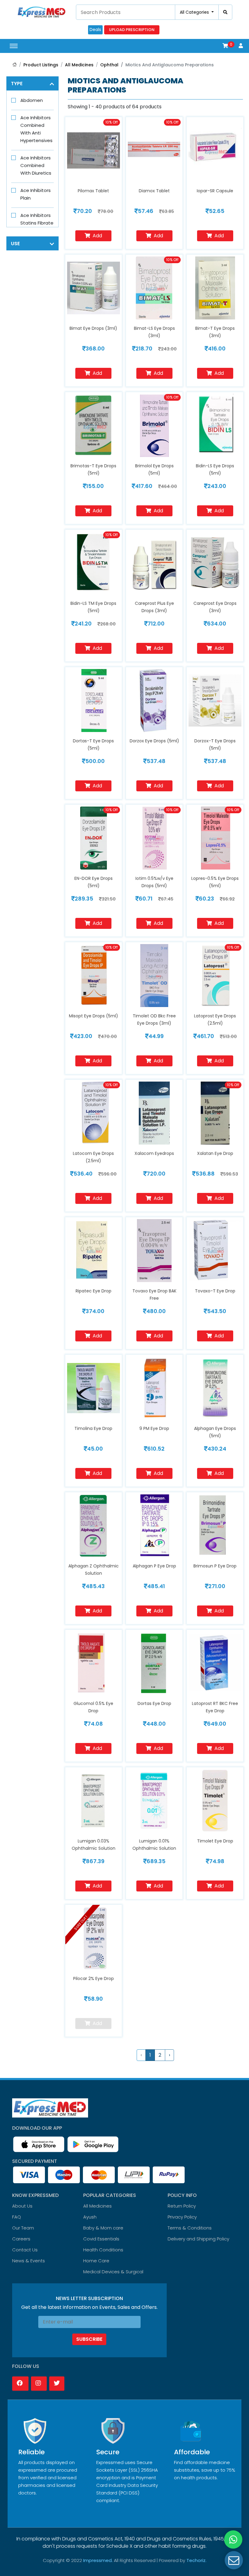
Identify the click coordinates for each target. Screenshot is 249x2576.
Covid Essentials (101, 2239)
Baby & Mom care (103, 2228)
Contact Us (25, 2250)
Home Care (96, 2261)
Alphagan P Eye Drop (154, 1566)
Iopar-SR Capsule (215, 191)
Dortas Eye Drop (154, 1703)
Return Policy (182, 2206)
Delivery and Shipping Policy (198, 2239)
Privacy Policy (182, 2217)
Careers (21, 2239)
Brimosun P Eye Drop (215, 1566)
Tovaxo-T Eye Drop (215, 1291)
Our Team (23, 2228)
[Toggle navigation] (14, 46)
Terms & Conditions (190, 2228)
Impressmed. (98, 2560)
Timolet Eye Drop (215, 1841)
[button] (225, 46)
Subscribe (89, 2339)
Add (97, 236)
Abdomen (32, 100)
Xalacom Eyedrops (154, 1153)
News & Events (29, 2261)
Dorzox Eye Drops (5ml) (154, 741)
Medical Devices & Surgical (113, 2272)
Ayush (90, 2217)
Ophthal (109, 65)
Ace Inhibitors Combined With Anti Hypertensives (36, 129)
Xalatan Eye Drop (215, 1153)
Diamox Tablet (154, 191)
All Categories (195, 12)
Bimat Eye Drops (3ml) (93, 328)
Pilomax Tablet (93, 191)
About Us (22, 2206)
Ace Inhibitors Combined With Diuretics (36, 165)
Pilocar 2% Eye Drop (94, 1978)
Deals (95, 30)
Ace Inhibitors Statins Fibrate (37, 219)
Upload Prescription (132, 30)
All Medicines (79, 65)
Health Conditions (103, 2250)
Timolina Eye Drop (93, 1428)
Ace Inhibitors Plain (36, 194)
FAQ (17, 2217)
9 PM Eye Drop (154, 1428)
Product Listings (41, 65)
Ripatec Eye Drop (94, 1291)
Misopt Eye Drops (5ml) (94, 1016)
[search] (225, 12)
